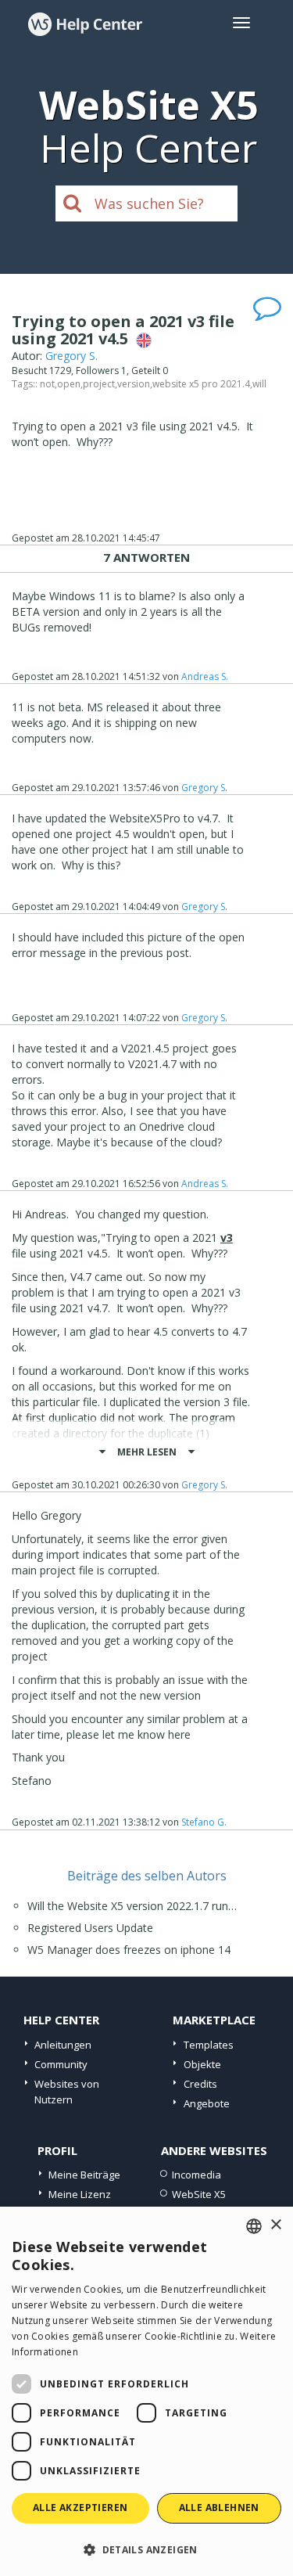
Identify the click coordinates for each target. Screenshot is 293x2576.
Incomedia (197, 2175)
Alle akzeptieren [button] (80, 2508)
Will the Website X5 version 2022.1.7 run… (132, 1906)
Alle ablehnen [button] (219, 2508)
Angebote (207, 2103)
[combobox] (254, 2226)
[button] (146, 2549)
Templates (209, 2045)
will (259, 384)
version (134, 384)
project (99, 384)
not (47, 384)
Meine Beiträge (84, 2175)
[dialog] (146, 2391)
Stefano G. (204, 1822)
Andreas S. (205, 676)
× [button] (275, 2225)
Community (61, 2064)
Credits (200, 2084)
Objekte (202, 2064)
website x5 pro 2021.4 (201, 384)
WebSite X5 (199, 2194)
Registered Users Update (90, 1928)
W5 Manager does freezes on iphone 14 (129, 1950)
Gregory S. (71, 356)
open (69, 384)
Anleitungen (63, 2045)
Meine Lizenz (80, 2194)
